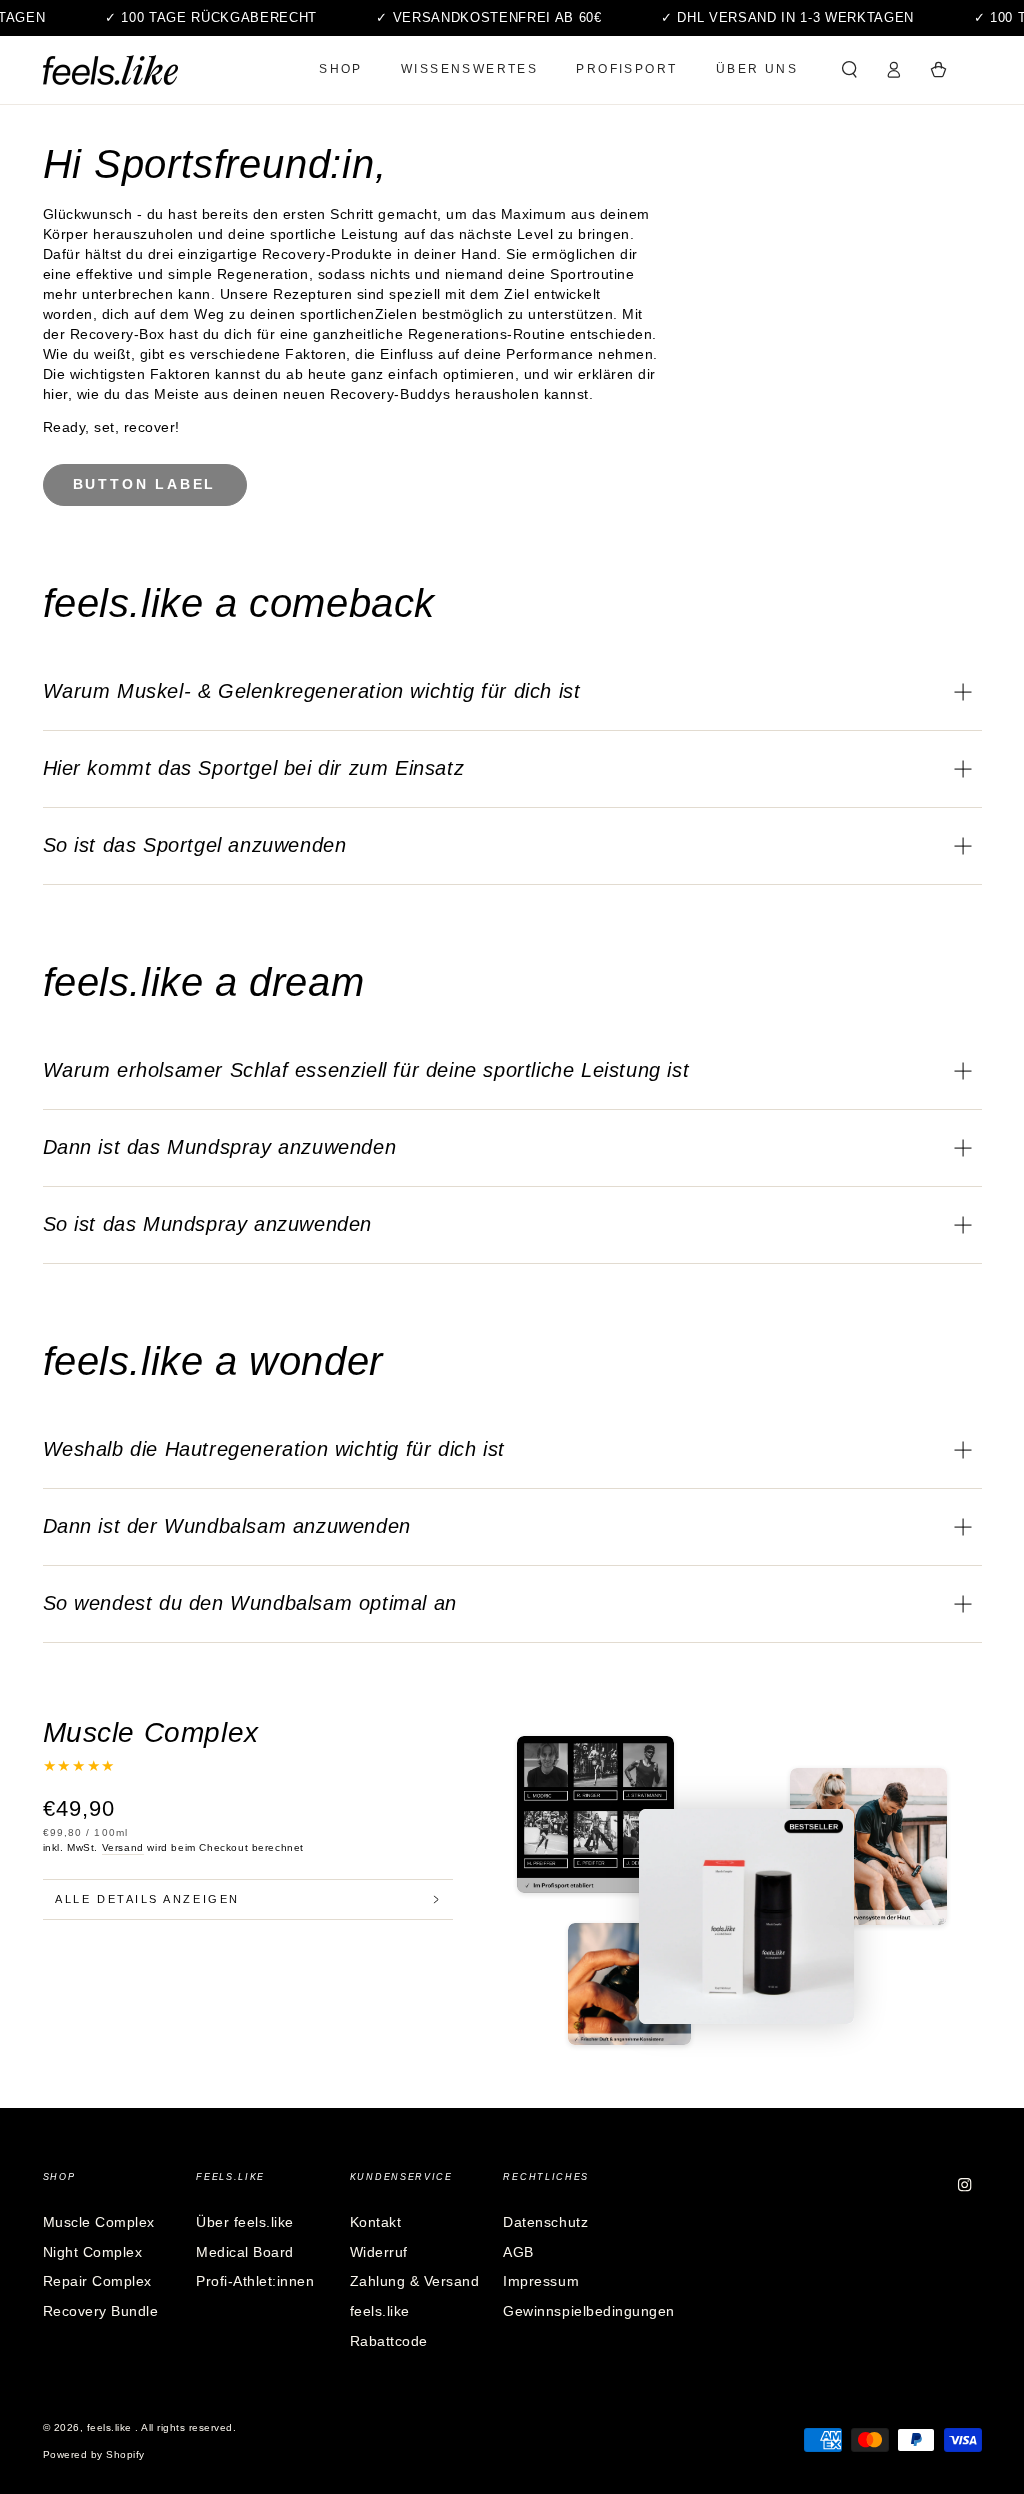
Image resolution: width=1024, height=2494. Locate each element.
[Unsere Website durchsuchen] (850, 69)
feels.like (111, 2427)
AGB (518, 2252)
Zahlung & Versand (415, 2281)
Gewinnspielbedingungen (588, 2311)
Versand (123, 1847)
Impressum (541, 2281)
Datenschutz (545, 2222)
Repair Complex (97, 2281)
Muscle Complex (99, 2222)
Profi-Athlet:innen (255, 2281)
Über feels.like (245, 2222)
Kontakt (376, 2222)
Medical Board (245, 2252)
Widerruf (379, 2252)
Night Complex (93, 2252)
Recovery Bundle (101, 2311)
